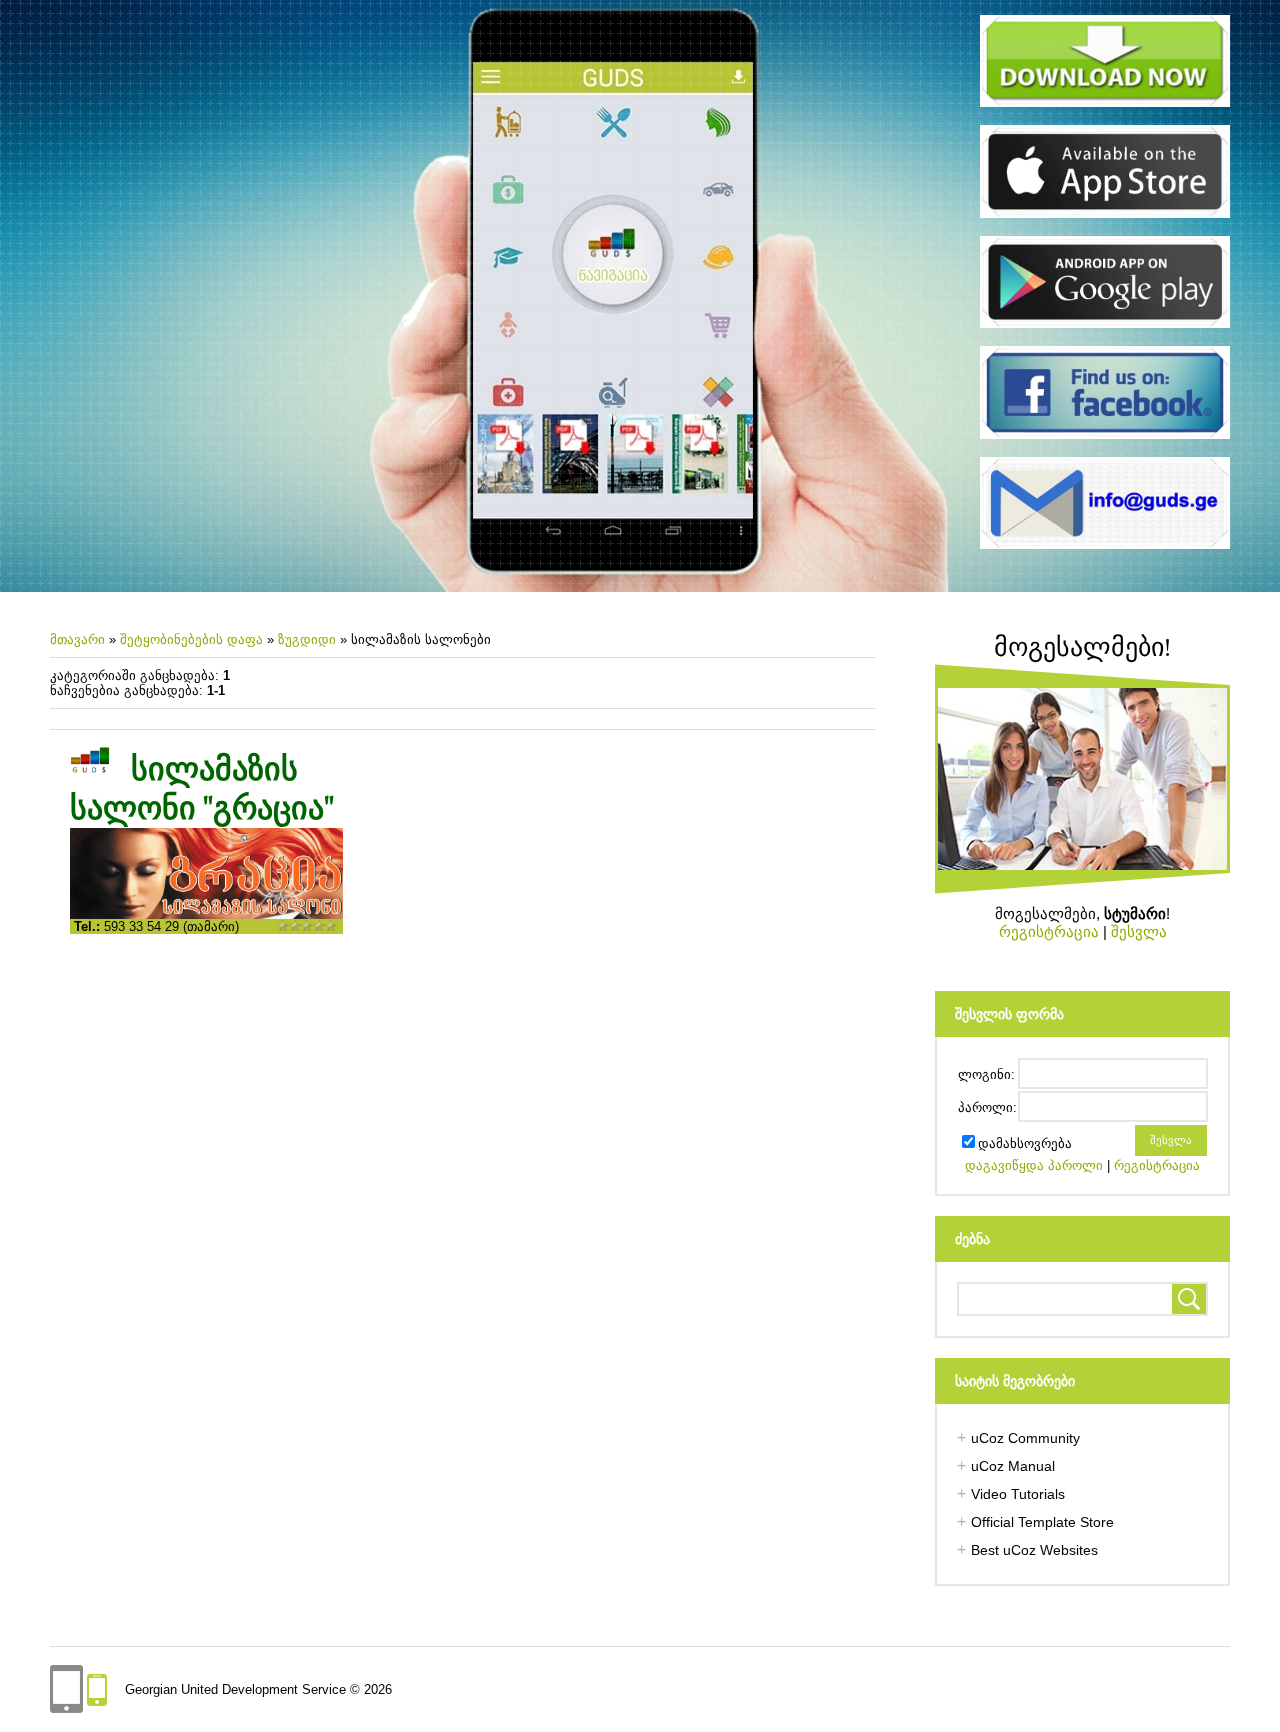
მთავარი (77, 639)
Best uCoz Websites (1034, 1550)
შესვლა (1139, 931)
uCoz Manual (1013, 1466)
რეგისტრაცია (1049, 931)
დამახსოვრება (1025, 1143)
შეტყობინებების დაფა (191, 639)
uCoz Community (1025, 1438)
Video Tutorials (1018, 1494)
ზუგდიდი (307, 639)
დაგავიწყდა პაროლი (1034, 1165)
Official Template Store (1042, 1522)
